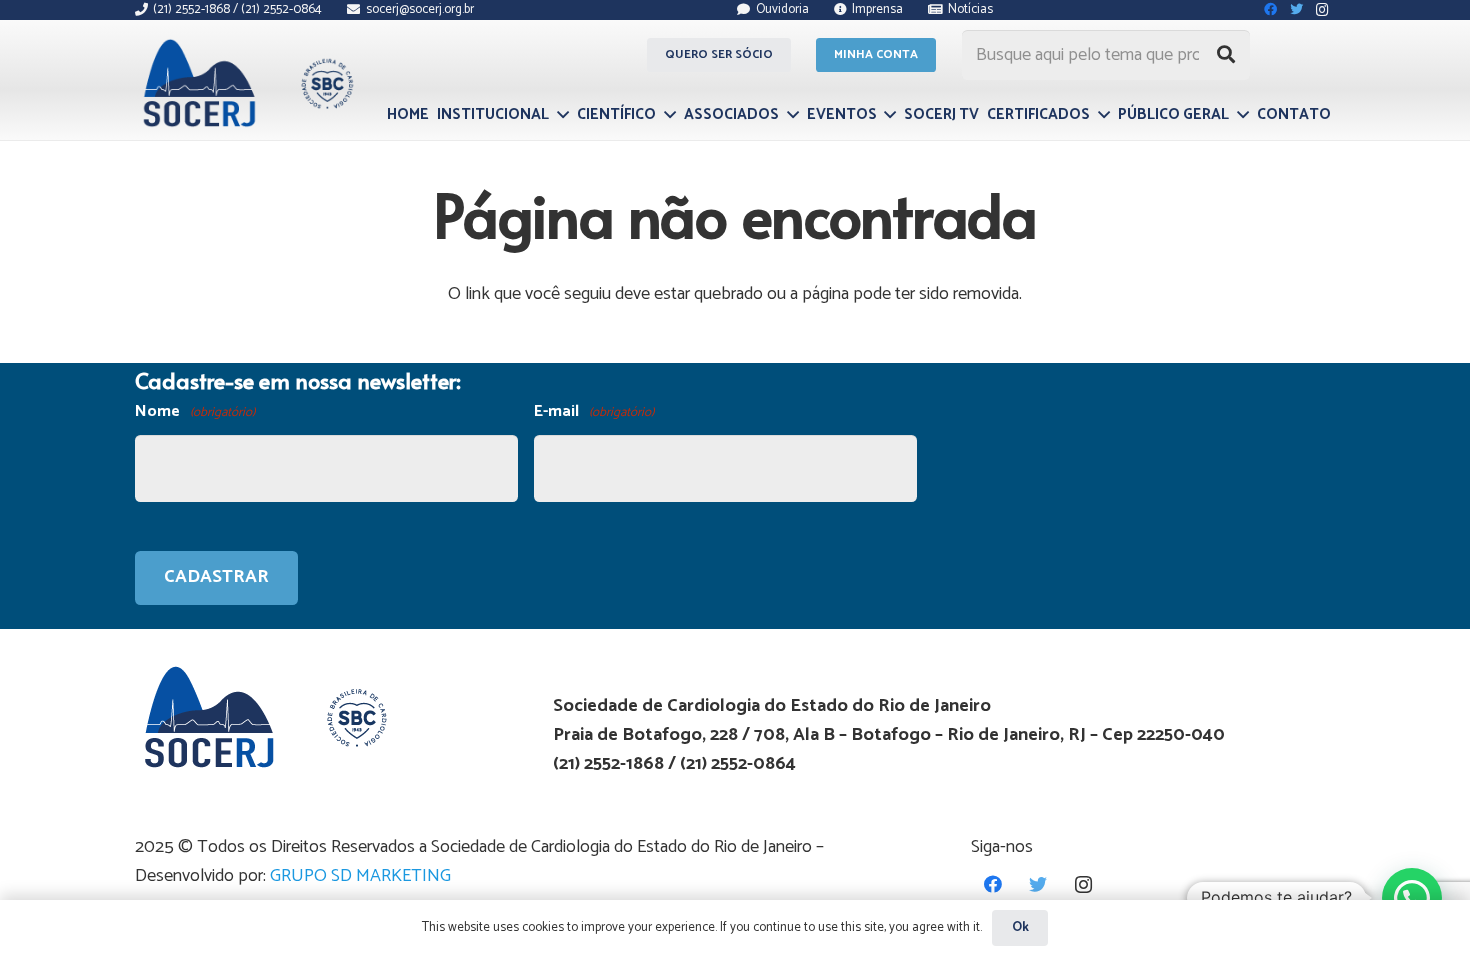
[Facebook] (993, 884)
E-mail (594, 411)
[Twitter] (1038, 884)
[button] (1412, 898)
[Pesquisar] (1226, 55)
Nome (195, 411)
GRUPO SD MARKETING (360, 876)
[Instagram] (1083, 884)
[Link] (245, 83)
